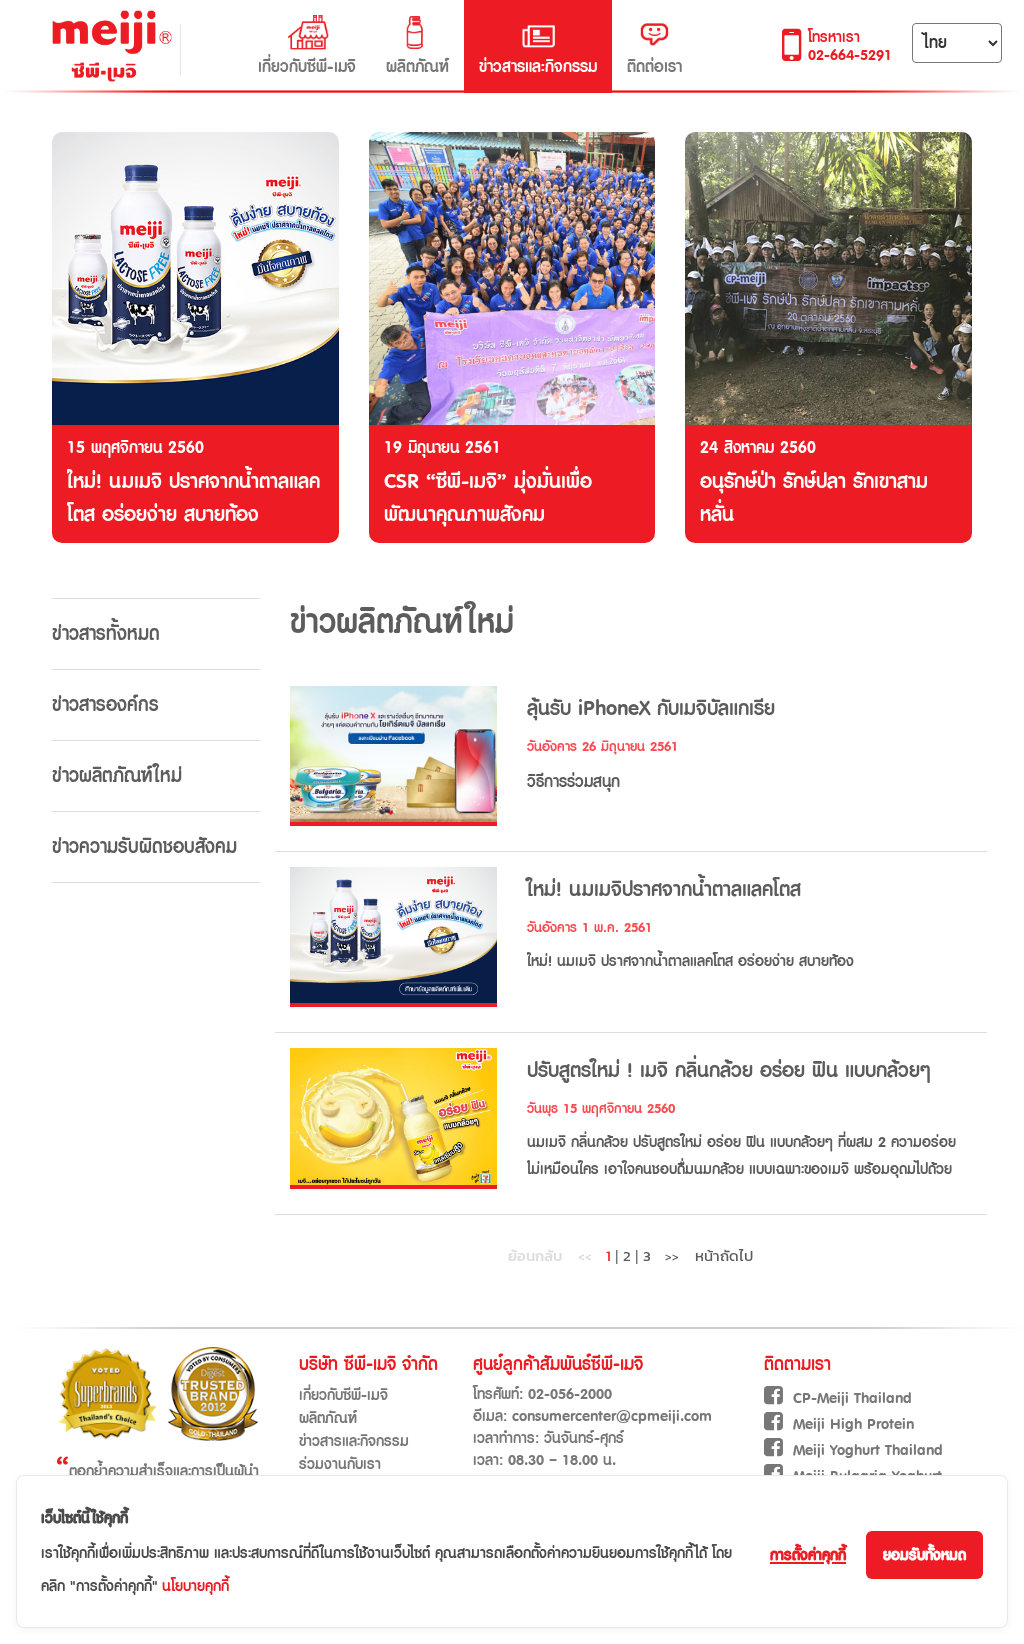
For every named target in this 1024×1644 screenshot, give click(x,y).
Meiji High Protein (853, 1424)
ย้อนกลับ (550, 1255)
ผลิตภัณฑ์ (417, 67)
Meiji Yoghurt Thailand (868, 1450)
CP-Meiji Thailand (852, 1398)
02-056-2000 (570, 1394)
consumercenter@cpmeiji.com (612, 1416)
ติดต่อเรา (654, 67)
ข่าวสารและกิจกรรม (538, 67)
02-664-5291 (850, 55)
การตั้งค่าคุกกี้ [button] (808, 1555)
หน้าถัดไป (709, 1255)
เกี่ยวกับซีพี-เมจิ (307, 67)
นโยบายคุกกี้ (195, 1586)
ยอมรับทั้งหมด (924, 1555)
